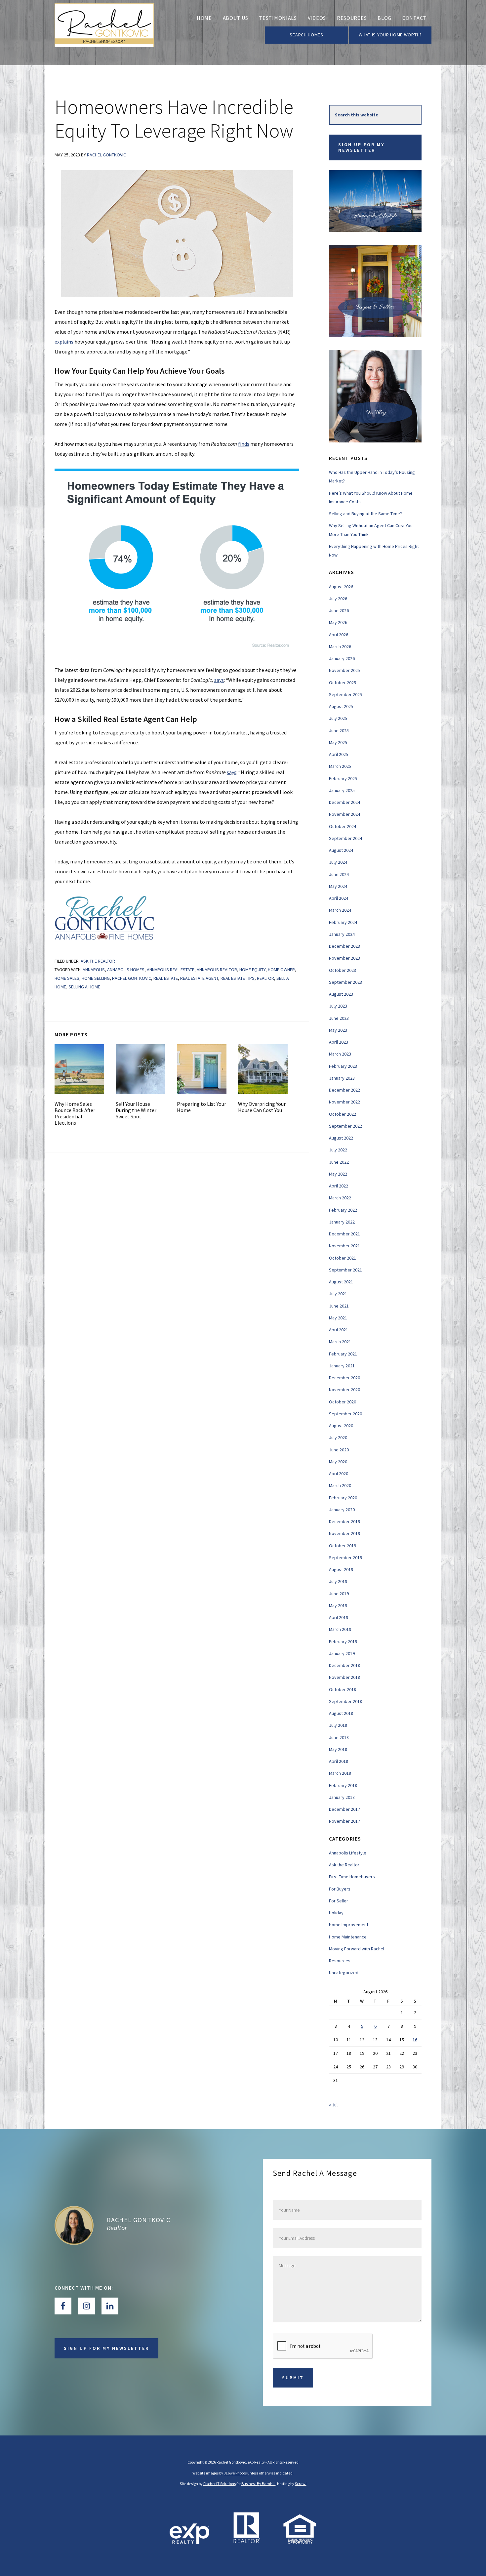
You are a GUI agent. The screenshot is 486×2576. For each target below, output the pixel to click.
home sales (67, 978)
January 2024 (342, 934)
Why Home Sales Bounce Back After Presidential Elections (75, 1113)
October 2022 (343, 1114)
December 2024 (344, 802)
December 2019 (344, 1521)
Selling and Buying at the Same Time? (365, 514)
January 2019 (342, 1653)
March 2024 (340, 910)
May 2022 (338, 1174)
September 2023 (345, 982)
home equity (252, 970)
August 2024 (341, 850)
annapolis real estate (171, 970)
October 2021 (343, 1258)
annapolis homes (126, 970)
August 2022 (341, 1138)
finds (244, 444)
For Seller (339, 1901)
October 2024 (343, 826)
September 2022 (345, 1126)
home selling (96, 978)
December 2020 (344, 1378)
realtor (265, 978)
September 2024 (345, 838)
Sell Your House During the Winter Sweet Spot (136, 1110)
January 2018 (342, 1797)
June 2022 (339, 1162)
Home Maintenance (348, 1937)
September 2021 (345, 1270)
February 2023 (343, 1066)
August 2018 (341, 1713)
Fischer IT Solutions (220, 2484)
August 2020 (341, 1426)
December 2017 (344, 1809)
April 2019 (339, 1617)
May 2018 (338, 1749)
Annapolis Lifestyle (348, 1853)
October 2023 (343, 970)
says (219, 680)
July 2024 (338, 862)
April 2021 (339, 1330)
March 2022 (340, 1198)
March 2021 (340, 1342)
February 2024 (343, 922)
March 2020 (340, 1485)
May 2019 (338, 1605)
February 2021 (343, 1354)
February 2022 (343, 1210)
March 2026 (340, 646)
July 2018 (338, 1725)
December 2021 (344, 1234)
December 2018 (344, 1665)
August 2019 (341, 1569)
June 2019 (339, 1594)
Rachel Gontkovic (132, 978)
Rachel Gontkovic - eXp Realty (104, 33)
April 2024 (339, 898)
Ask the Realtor (98, 961)
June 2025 (339, 730)
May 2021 (338, 1318)
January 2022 (342, 1222)
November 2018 (344, 1677)
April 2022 (339, 1186)
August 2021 (341, 1282)
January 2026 (342, 658)
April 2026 (339, 635)
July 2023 (338, 1006)
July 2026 (338, 599)
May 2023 (338, 1030)
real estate (166, 978)
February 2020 (343, 1498)
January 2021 (342, 1366)
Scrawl (301, 2484)
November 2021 (344, 1246)
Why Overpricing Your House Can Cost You (262, 1107)
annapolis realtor (217, 970)
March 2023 (340, 1054)
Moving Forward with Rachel (357, 1949)
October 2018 (343, 1689)
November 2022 (344, 1102)
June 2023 (339, 1018)
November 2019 (344, 1533)
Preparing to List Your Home (202, 1107)
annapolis (94, 970)
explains (64, 342)
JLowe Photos (235, 2473)
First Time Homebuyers (352, 1877)
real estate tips (238, 978)
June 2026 (339, 610)
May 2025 (338, 742)
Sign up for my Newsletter (361, 147)
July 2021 (338, 1294)
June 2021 (339, 1306)
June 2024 (339, 874)
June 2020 (339, 1450)
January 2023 (342, 1078)
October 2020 (343, 1402)
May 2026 (338, 622)
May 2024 (338, 886)
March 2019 (340, 1629)
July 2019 (338, 1581)
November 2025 (344, 670)
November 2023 (344, 958)
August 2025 (341, 706)
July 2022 (338, 1150)
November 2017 (344, 1821)
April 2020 (339, 1474)
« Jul (333, 2105)
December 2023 (344, 946)
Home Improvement (349, 1925)
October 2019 (343, 1546)
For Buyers (340, 1889)
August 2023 (341, 994)
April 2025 (339, 754)
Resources (340, 1961)
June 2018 (339, 1737)
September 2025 (345, 694)
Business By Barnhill (258, 2484)
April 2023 (339, 1042)
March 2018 (340, 1773)
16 (415, 2040)
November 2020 (344, 1390)
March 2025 (340, 766)
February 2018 (343, 1785)
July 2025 (338, 718)
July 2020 (338, 1437)
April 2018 (339, 1761)
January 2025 (342, 790)
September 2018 (345, 1701)
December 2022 (344, 1090)
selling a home (84, 987)
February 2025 (343, 778)
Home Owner (281, 970)
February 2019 (343, 1641)
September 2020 (345, 1414)
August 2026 (341, 587)
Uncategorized (344, 1973)
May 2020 (338, 1462)
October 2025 (343, 683)
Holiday (336, 1913)
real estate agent (199, 978)
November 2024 (344, 814)
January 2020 (342, 1510)
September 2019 (345, 1558)
